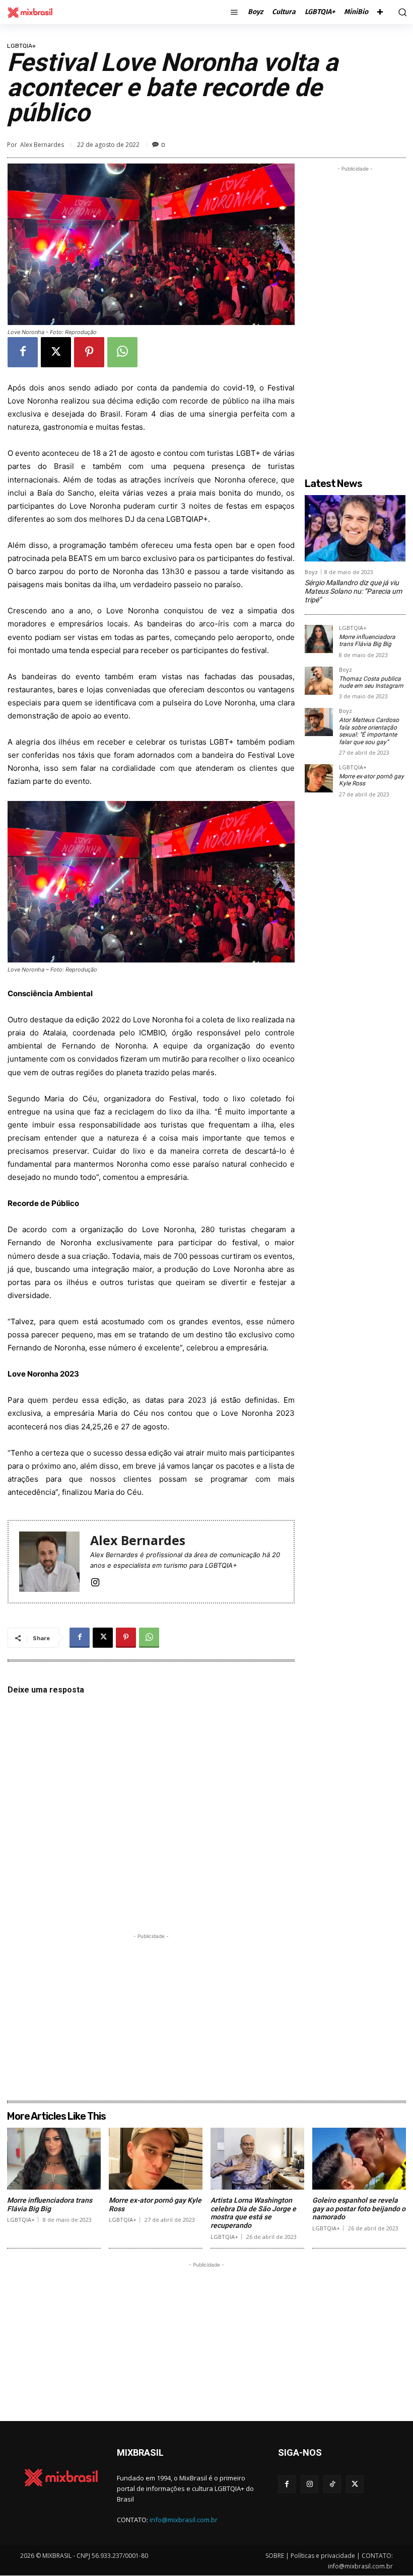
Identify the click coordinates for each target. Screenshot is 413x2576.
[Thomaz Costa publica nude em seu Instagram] (319, 681)
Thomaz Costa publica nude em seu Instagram (371, 682)
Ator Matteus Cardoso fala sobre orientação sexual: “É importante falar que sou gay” (369, 731)
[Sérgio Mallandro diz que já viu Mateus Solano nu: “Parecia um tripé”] (355, 528)
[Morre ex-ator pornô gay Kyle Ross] (319, 778)
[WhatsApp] (122, 352)
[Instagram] (95, 1581)
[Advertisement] (151, 2012)
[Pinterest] (89, 352)
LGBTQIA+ (21, 46)
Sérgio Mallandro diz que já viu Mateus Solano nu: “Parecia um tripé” (353, 591)
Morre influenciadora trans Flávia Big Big (367, 640)
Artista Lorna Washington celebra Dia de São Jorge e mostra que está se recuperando (253, 2213)
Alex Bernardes (42, 145)
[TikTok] (332, 2484)
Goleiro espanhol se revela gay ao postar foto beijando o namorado (359, 2209)
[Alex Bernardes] (49, 1562)
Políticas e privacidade (323, 2556)
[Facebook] (23, 352)
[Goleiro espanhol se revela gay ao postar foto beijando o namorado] (359, 2159)
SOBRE (275, 2556)
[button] (401, 12)
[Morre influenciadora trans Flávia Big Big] (319, 639)
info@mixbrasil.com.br (184, 2520)
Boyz (311, 572)
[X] (56, 352)
